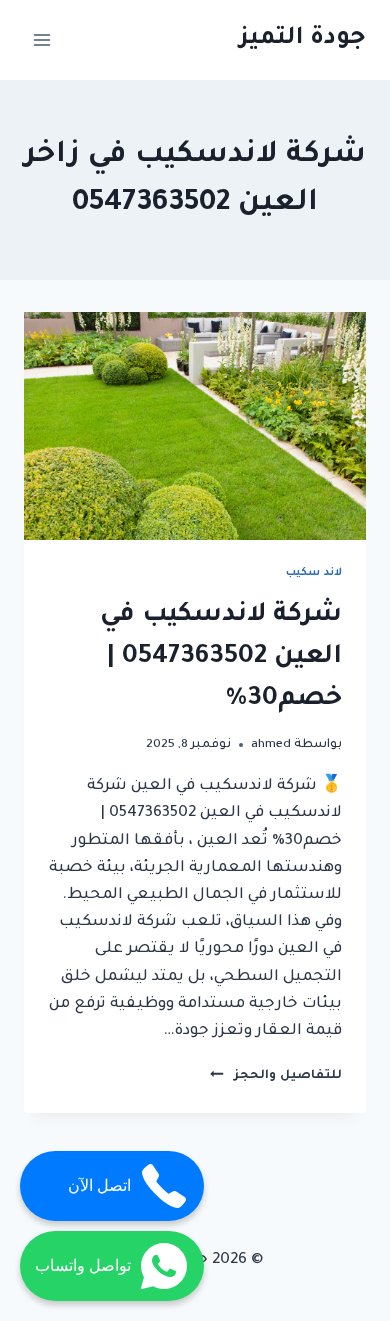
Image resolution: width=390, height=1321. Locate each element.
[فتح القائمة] (42, 39)
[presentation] (195, 426)
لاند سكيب (314, 573)
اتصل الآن (99, 1185)
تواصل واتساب (83, 1265)
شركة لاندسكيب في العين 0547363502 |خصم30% (221, 658)
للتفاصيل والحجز (276, 1076)
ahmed (271, 745)
